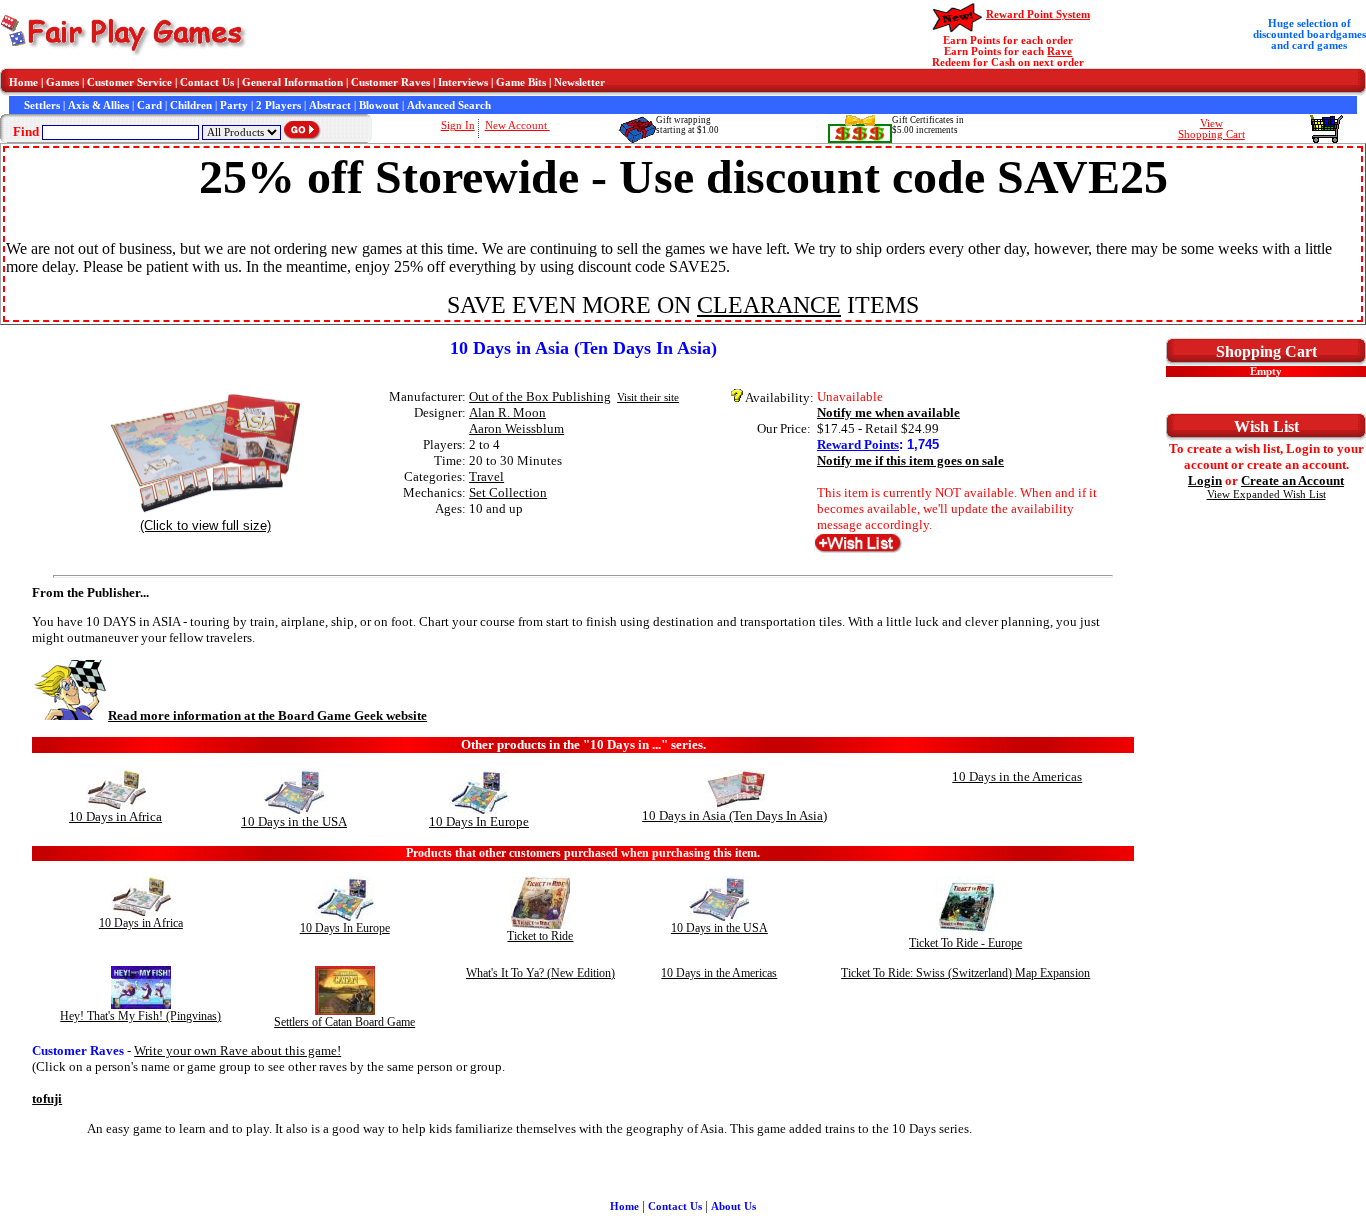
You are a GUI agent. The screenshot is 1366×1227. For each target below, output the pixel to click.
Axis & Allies (98, 105)
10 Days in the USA (294, 821)
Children (191, 105)
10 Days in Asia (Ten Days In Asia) (734, 815)
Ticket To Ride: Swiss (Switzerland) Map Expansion (965, 973)
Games (62, 82)
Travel (486, 476)
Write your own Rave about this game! (237, 1050)
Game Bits (521, 82)
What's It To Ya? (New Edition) (540, 973)
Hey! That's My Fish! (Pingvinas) (140, 1016)
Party (234, 105)
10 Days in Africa (115, 816)
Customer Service (129, 82)
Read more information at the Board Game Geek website (267, 715)
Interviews (463, 82)
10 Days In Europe (479, 821)
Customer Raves (390, 82)
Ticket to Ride (540, 936)
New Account (517, 125)
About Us (733, 1206)
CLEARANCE (769, 305)
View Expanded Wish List (1266, 494)
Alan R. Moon (507, 412)
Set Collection (508, 492)
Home (23, 82)
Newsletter (579, 82)
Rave (1059, 51)
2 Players (278, 105)
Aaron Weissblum (516, 428)
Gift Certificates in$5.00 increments (928, 125)
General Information (292, 82)
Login (1205, 480)
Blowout (379, 105)
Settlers (42, 105)
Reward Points (858, 444)
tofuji (47, 1098)
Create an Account (1292, 480)
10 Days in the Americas (1017, 776)
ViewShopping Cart (1211, 129)
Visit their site (648, 397)
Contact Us (207, 82)
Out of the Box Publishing (540, 396)
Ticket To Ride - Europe (965, 943)
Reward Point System (1038, 14)
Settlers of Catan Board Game (344, 1022)
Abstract (330, 105)
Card (149, 105)
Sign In (458, 125)
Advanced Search (449, 105)
